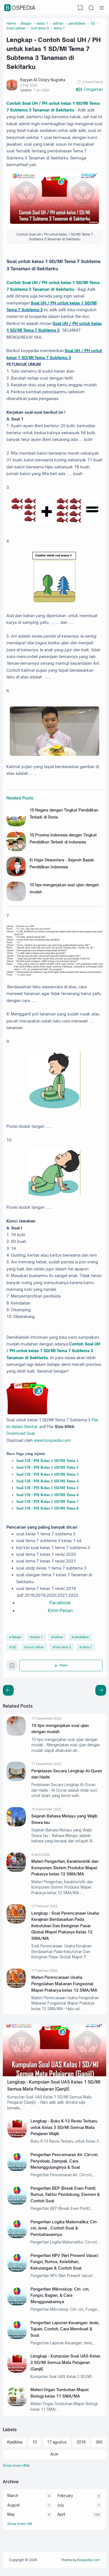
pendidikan (82, 1637)
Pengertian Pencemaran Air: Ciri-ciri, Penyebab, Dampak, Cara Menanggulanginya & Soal (64, 2161)
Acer (54, 2454)
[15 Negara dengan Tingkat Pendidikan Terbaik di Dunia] (16, 825)
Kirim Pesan (60, 1610)
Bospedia (21, 8)
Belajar (17, 1637)
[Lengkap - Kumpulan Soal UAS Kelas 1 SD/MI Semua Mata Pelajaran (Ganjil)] (54, 2075)
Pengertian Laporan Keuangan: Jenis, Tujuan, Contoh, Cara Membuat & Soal (65, 2329)
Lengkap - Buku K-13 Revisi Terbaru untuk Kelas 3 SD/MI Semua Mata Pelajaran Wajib (64, 2127)
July (61, 2505)
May (11, 2514)
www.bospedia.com (52, 1440)
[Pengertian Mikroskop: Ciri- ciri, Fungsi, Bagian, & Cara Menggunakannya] (17, 2304)
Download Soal (21, 1433)
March (13, 2496)
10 (35, 2442)
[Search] (91, 8)
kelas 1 (38, 1637)
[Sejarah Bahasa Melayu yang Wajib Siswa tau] (16, 1825)
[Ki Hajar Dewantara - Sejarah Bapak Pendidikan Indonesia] (16, 875)
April (61, 2514)
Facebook (60, 1603)
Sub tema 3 (63, 1647)
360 (99, 2442)
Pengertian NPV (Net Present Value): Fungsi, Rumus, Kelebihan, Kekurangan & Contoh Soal (65, 2262)
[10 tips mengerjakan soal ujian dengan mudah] (16, 900)
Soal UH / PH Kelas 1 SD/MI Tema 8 (47, 1508)
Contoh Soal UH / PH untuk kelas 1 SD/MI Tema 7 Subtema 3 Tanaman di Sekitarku (53, 1351)
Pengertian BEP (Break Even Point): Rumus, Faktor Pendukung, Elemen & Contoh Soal (65, 2194)
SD (14, 1647)
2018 (81, 2442)
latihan (59, 1637)
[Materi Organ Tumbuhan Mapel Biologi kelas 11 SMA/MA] (17, 2405)
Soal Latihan (35, 1647)
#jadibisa (15, 2442)
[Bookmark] (12, 1667)
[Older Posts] (8, 1690)
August (14, 2505)
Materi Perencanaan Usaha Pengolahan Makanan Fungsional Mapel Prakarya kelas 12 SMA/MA (64, 1984)
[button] (89, 89)
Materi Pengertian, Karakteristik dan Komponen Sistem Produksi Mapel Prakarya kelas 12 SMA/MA (65, 1868)
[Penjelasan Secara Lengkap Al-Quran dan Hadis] (16, 1780)
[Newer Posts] (101, 1690)
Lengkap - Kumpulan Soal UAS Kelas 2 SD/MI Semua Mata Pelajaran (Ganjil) (65, 2362)
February (65, 2496)
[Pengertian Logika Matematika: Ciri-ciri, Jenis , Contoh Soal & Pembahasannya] (17, 2237)
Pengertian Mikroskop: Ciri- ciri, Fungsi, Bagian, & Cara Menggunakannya (60, 2295)
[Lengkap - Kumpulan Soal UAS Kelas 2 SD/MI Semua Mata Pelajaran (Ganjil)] (17, 2371)
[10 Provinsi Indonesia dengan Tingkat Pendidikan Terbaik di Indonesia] (16, 850)
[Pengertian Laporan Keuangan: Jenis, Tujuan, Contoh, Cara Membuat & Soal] (17, 2338)
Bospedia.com (88, 2560)
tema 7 (87, 1647)
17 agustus (57, 2442)
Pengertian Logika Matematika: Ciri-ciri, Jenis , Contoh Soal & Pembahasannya (64, 2228)
